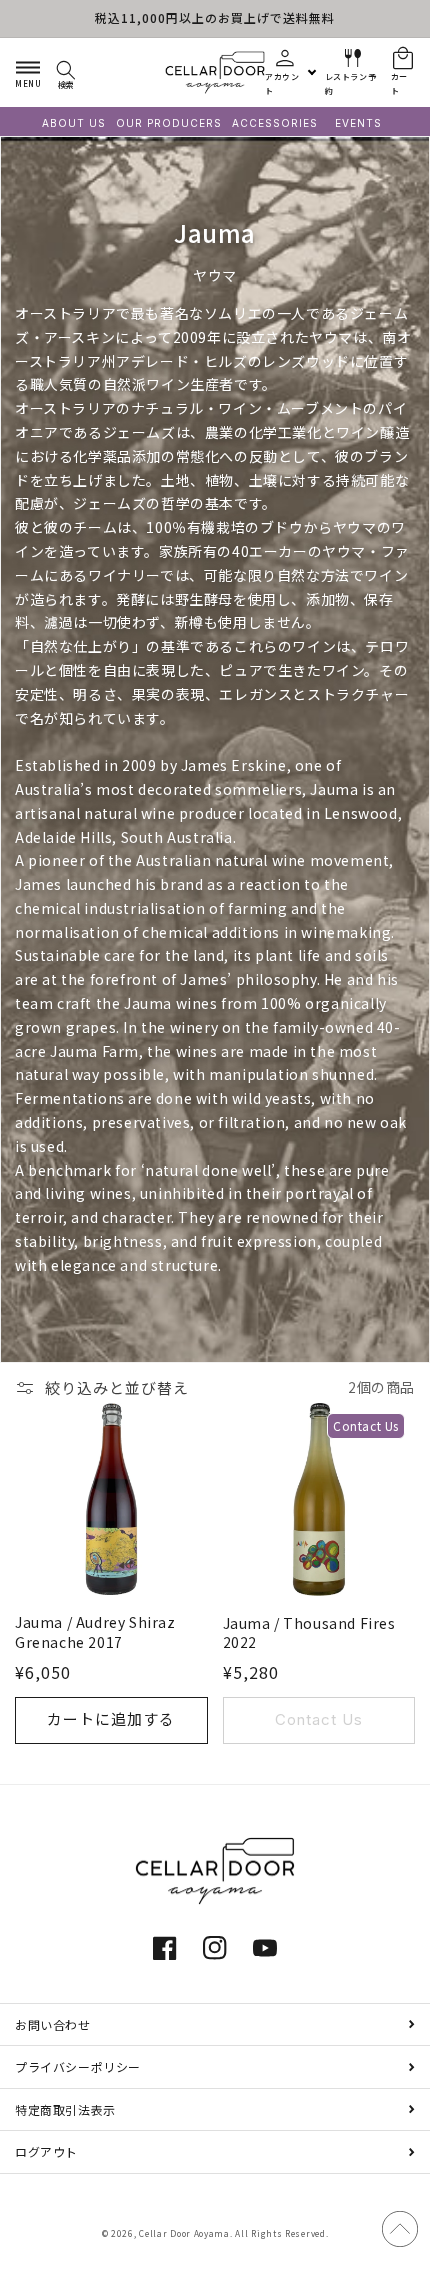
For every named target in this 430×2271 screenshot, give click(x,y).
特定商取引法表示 (65, 2109)
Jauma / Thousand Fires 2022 (309, 1633)
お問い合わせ (53, 2024)
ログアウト (46, 2151)
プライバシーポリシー (78, 2066)
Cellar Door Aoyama (184, 2233)
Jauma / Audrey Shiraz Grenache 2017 (95, 1632)
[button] (28, 72)
